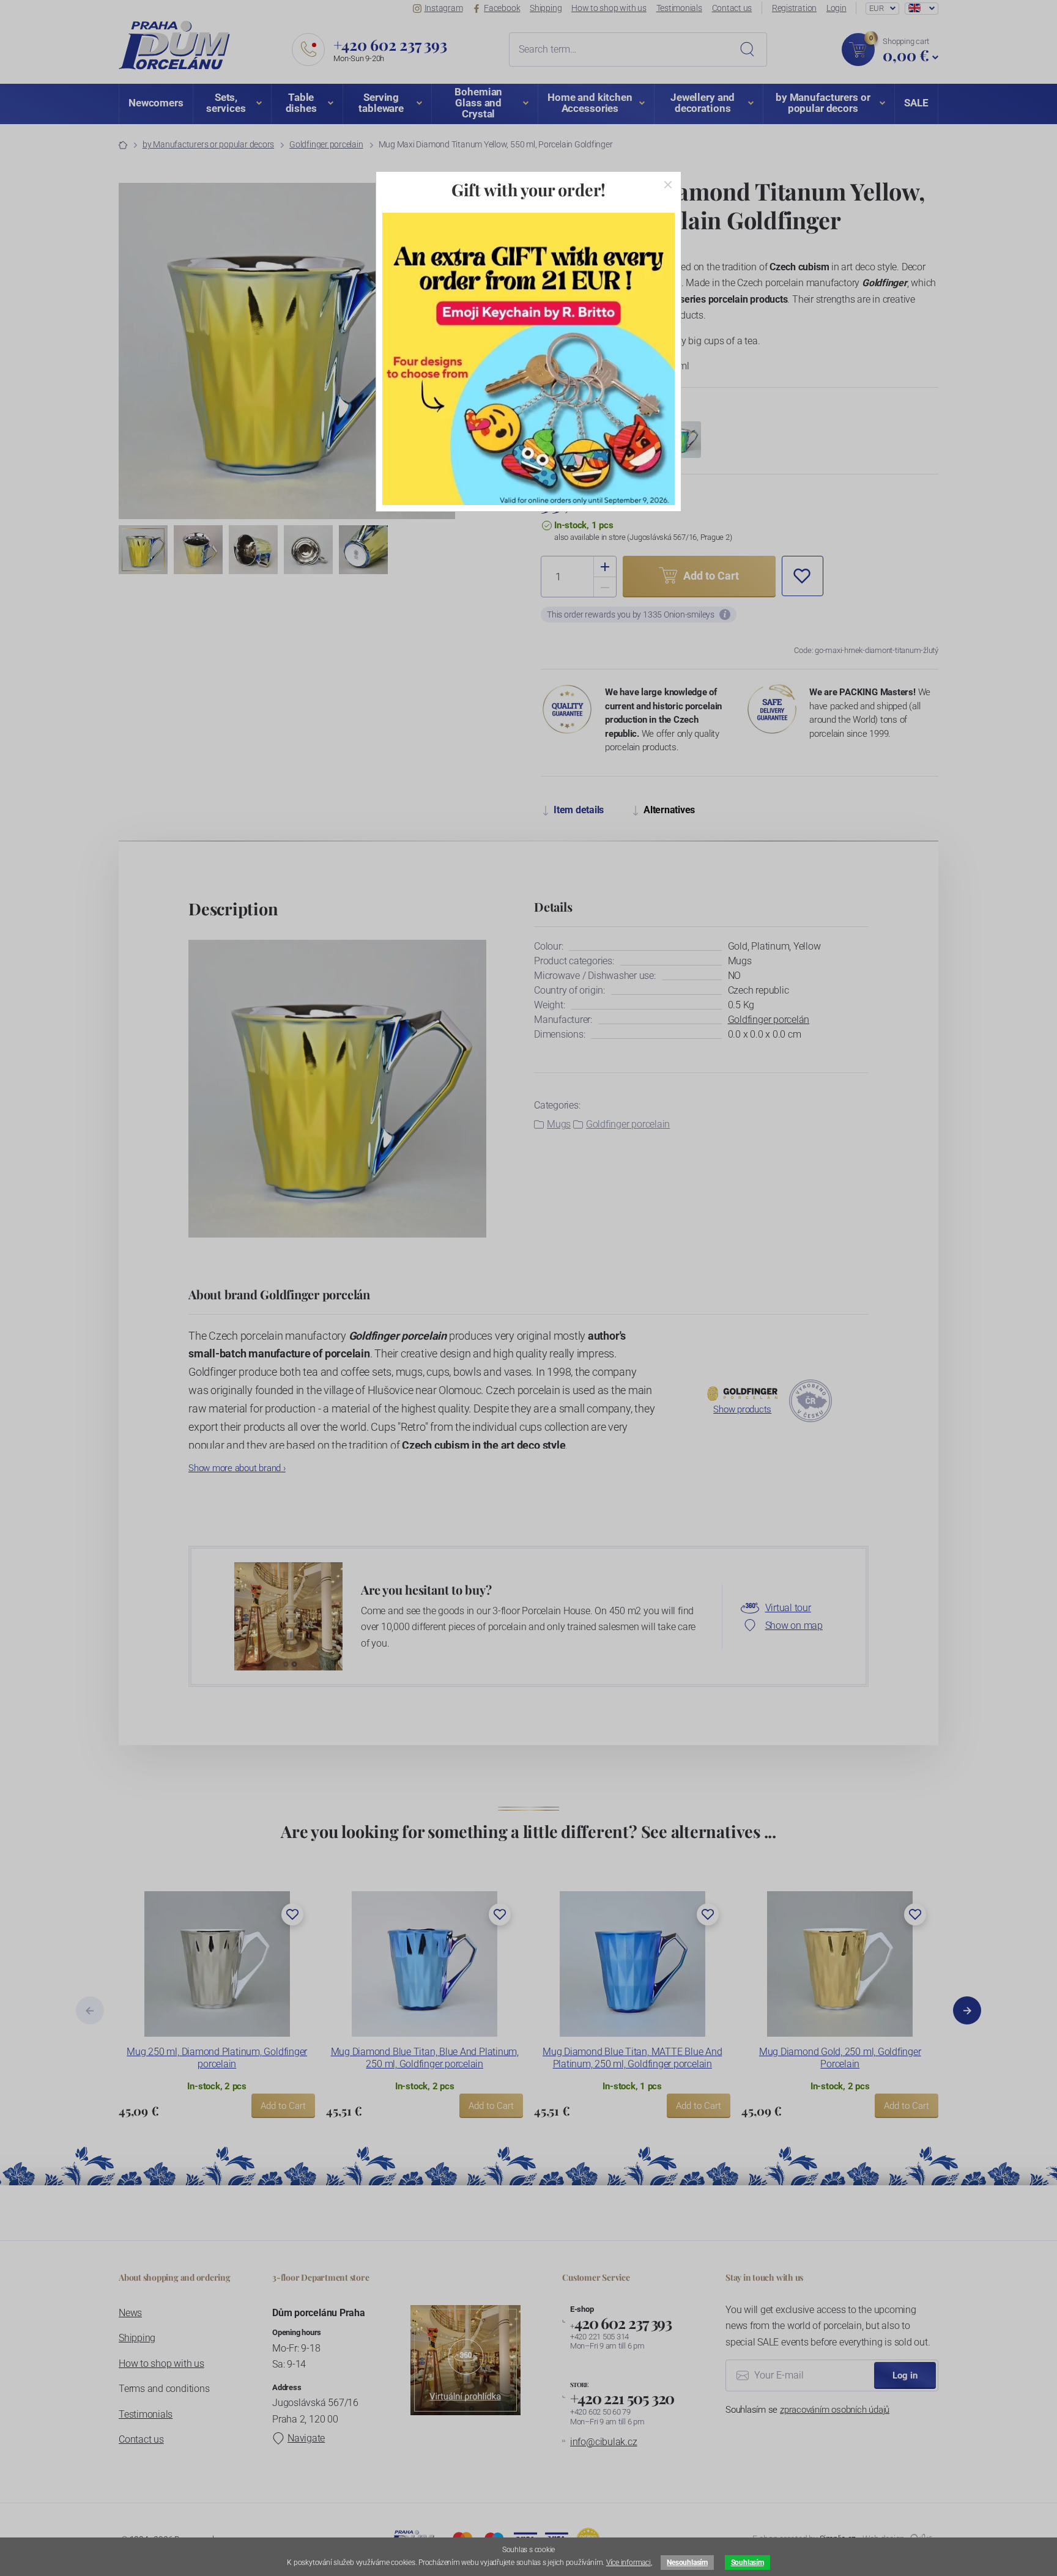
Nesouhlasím (687, 2563)
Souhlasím (747, 2563)
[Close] (668, 185)
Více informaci (629, 2563)
